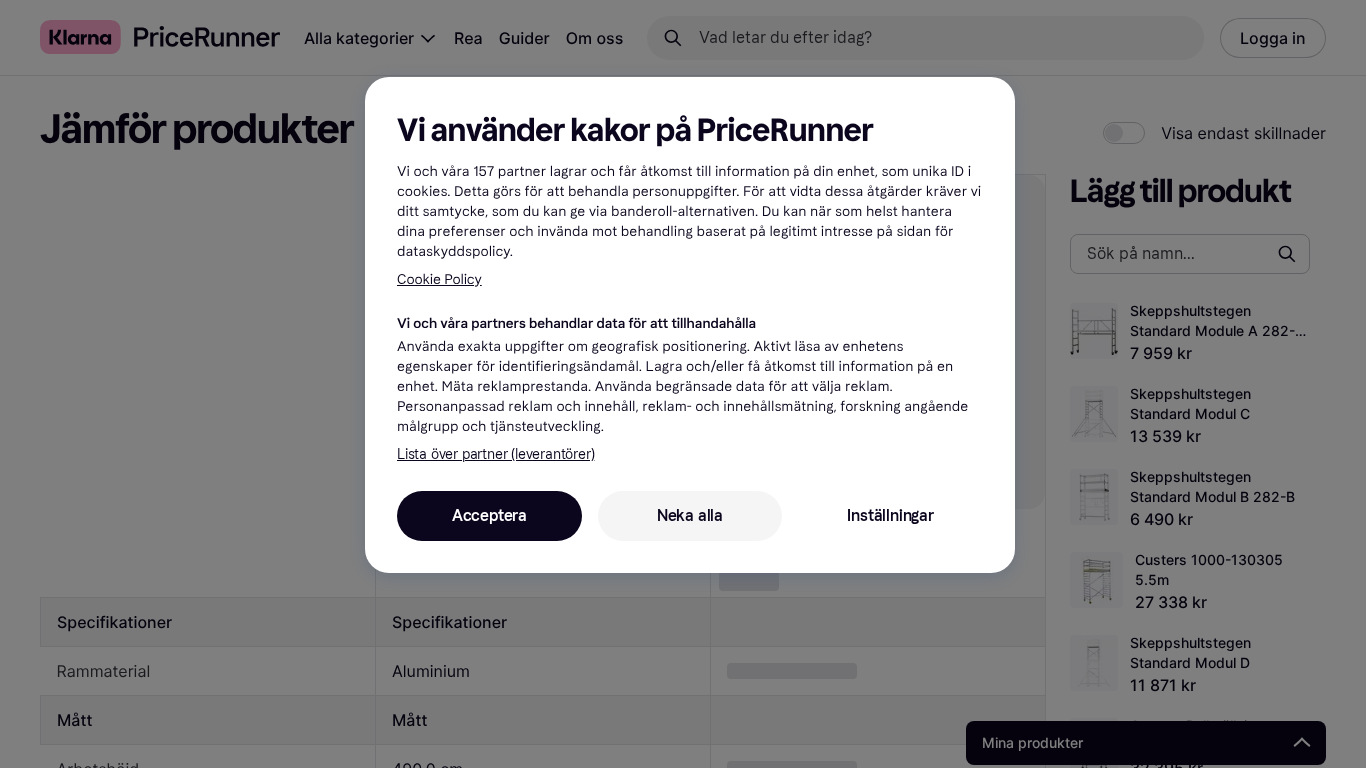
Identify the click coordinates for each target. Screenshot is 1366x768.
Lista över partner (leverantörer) (495, 454)
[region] (690, 325)
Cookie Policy (439, 279)
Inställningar (890, 515)
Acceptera (489, 515)
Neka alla (690, 515)
